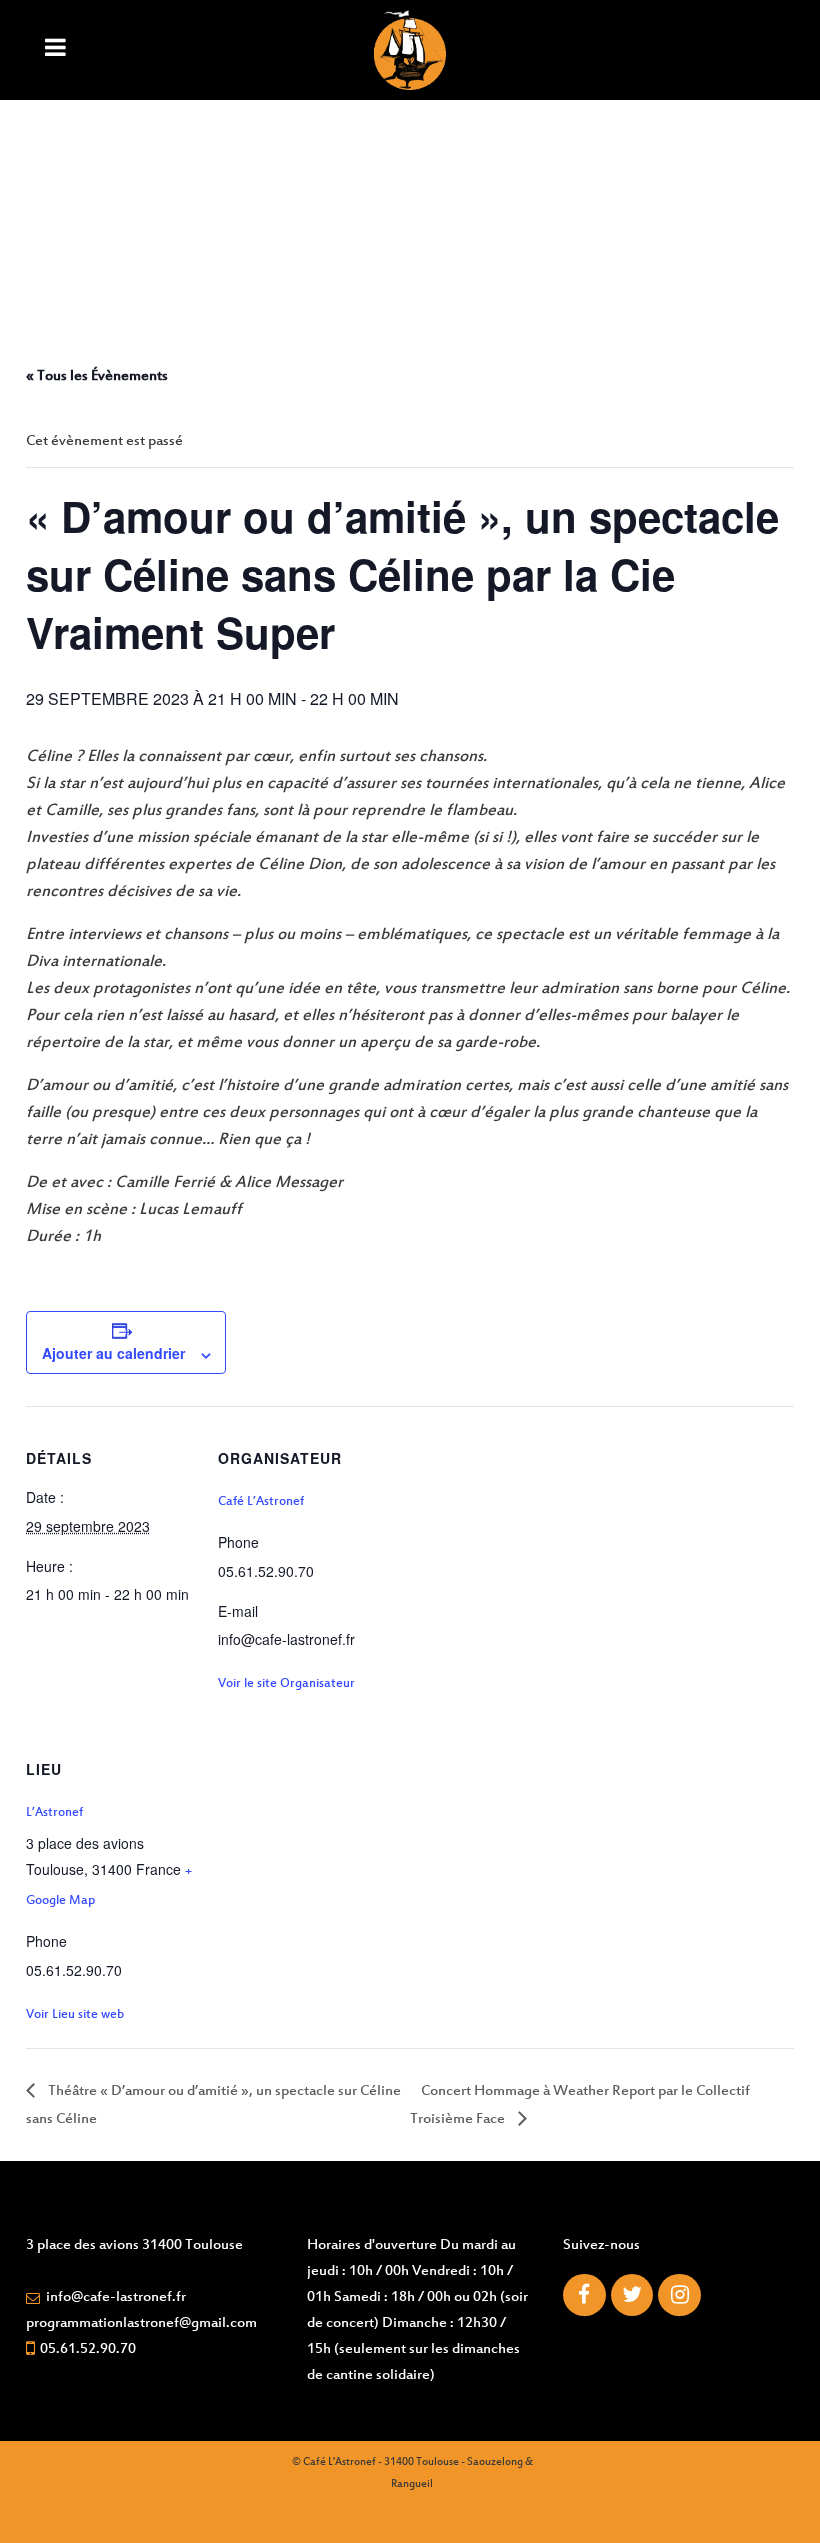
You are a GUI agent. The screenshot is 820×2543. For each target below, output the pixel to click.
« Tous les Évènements (97, 376)
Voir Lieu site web (75, 2015)
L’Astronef (54, 1813)
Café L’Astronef (261, 1502)
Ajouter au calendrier (113, 1353)
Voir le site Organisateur (286, 1684)
